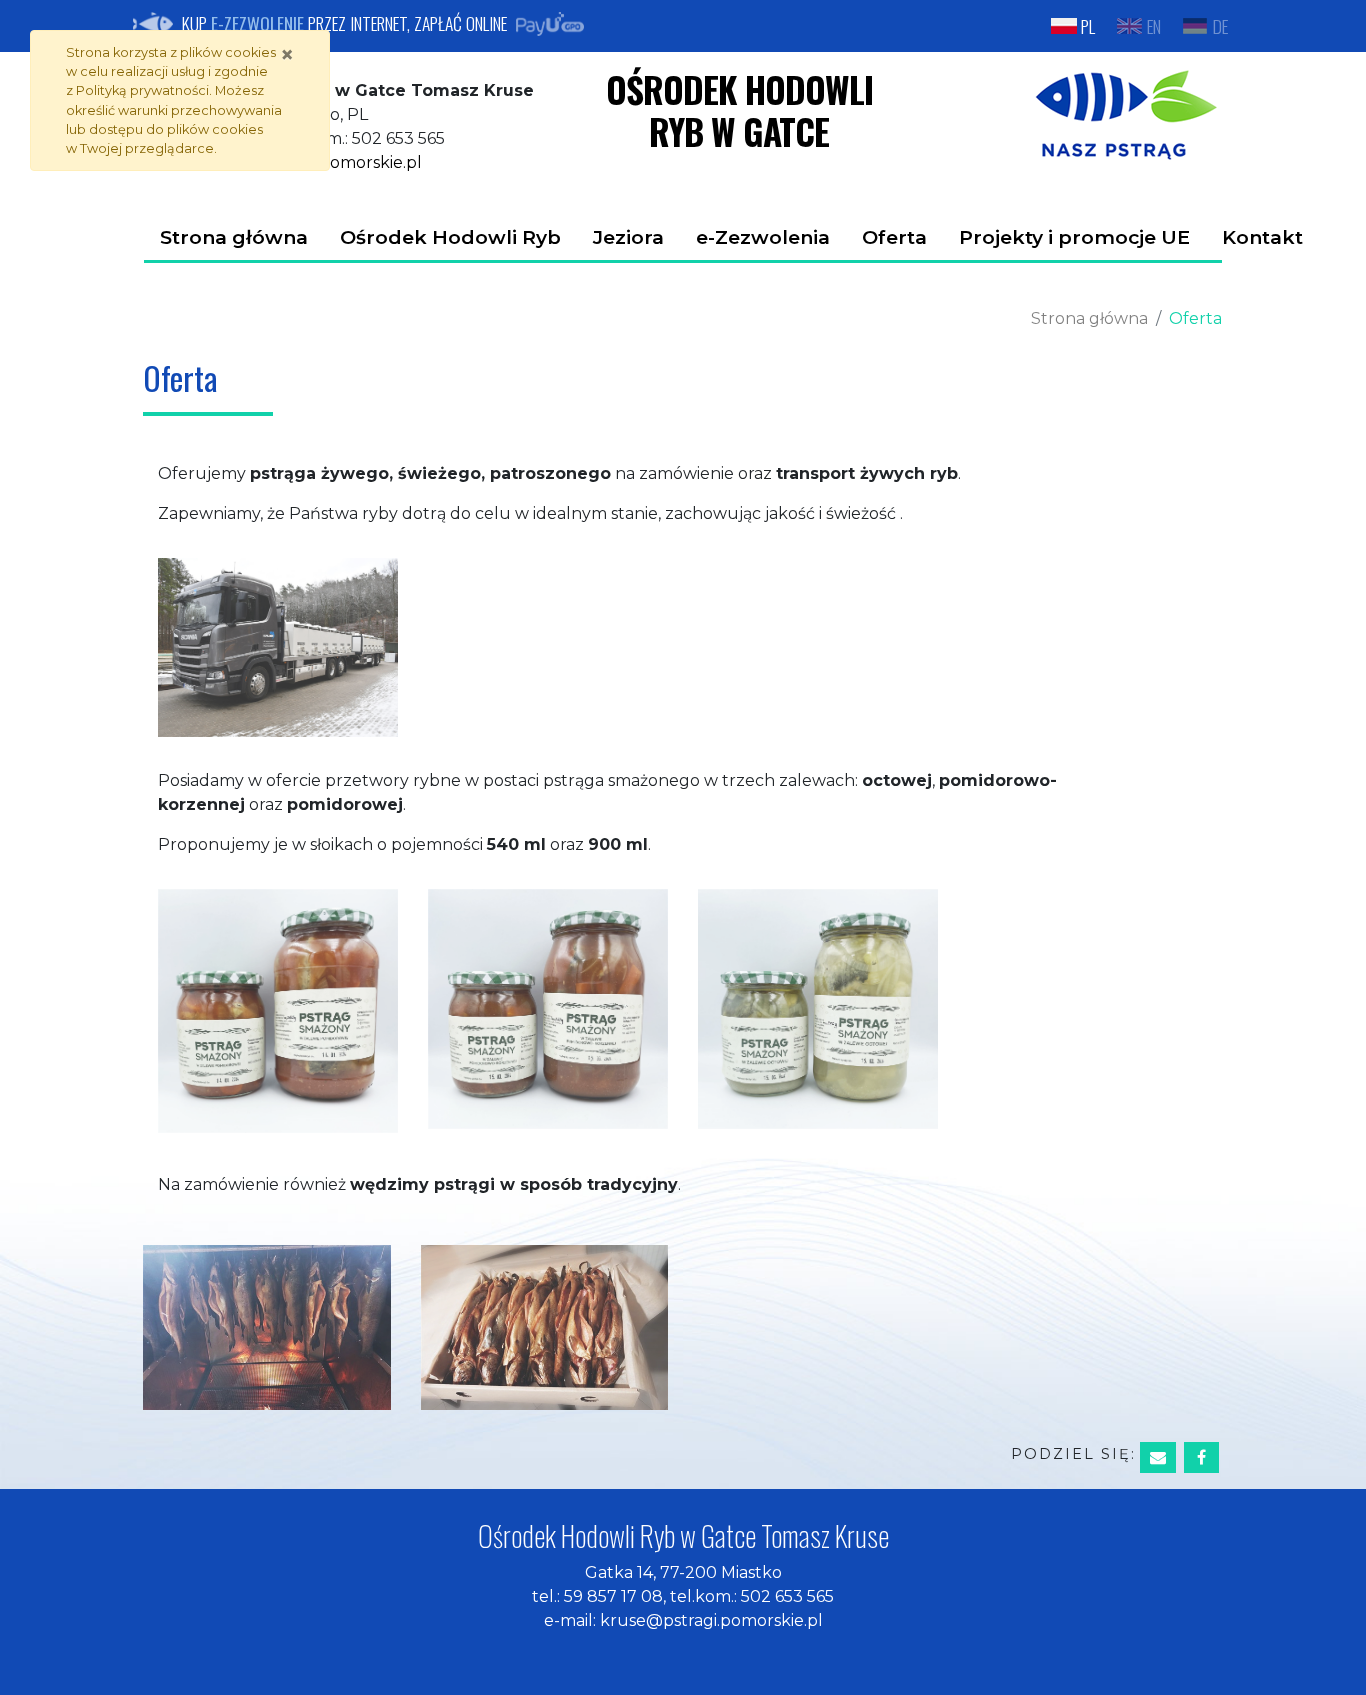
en (1159, 25)
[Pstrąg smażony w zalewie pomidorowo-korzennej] (548, 1008)
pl (1093, 25)
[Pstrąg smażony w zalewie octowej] (818, 1008)
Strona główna (234, 237)
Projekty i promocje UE (1074, 237)
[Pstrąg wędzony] (267, 1326)
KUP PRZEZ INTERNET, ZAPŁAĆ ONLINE (344, 23)
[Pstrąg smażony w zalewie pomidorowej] (278, 1010)
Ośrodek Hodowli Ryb (450, 237)
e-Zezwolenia (763, 237)
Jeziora (628, 237)
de (1225, 25)
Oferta (894, 237)
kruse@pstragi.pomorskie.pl (711, 1620)
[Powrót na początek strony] (1336, 1665)
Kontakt (1262, 237)
